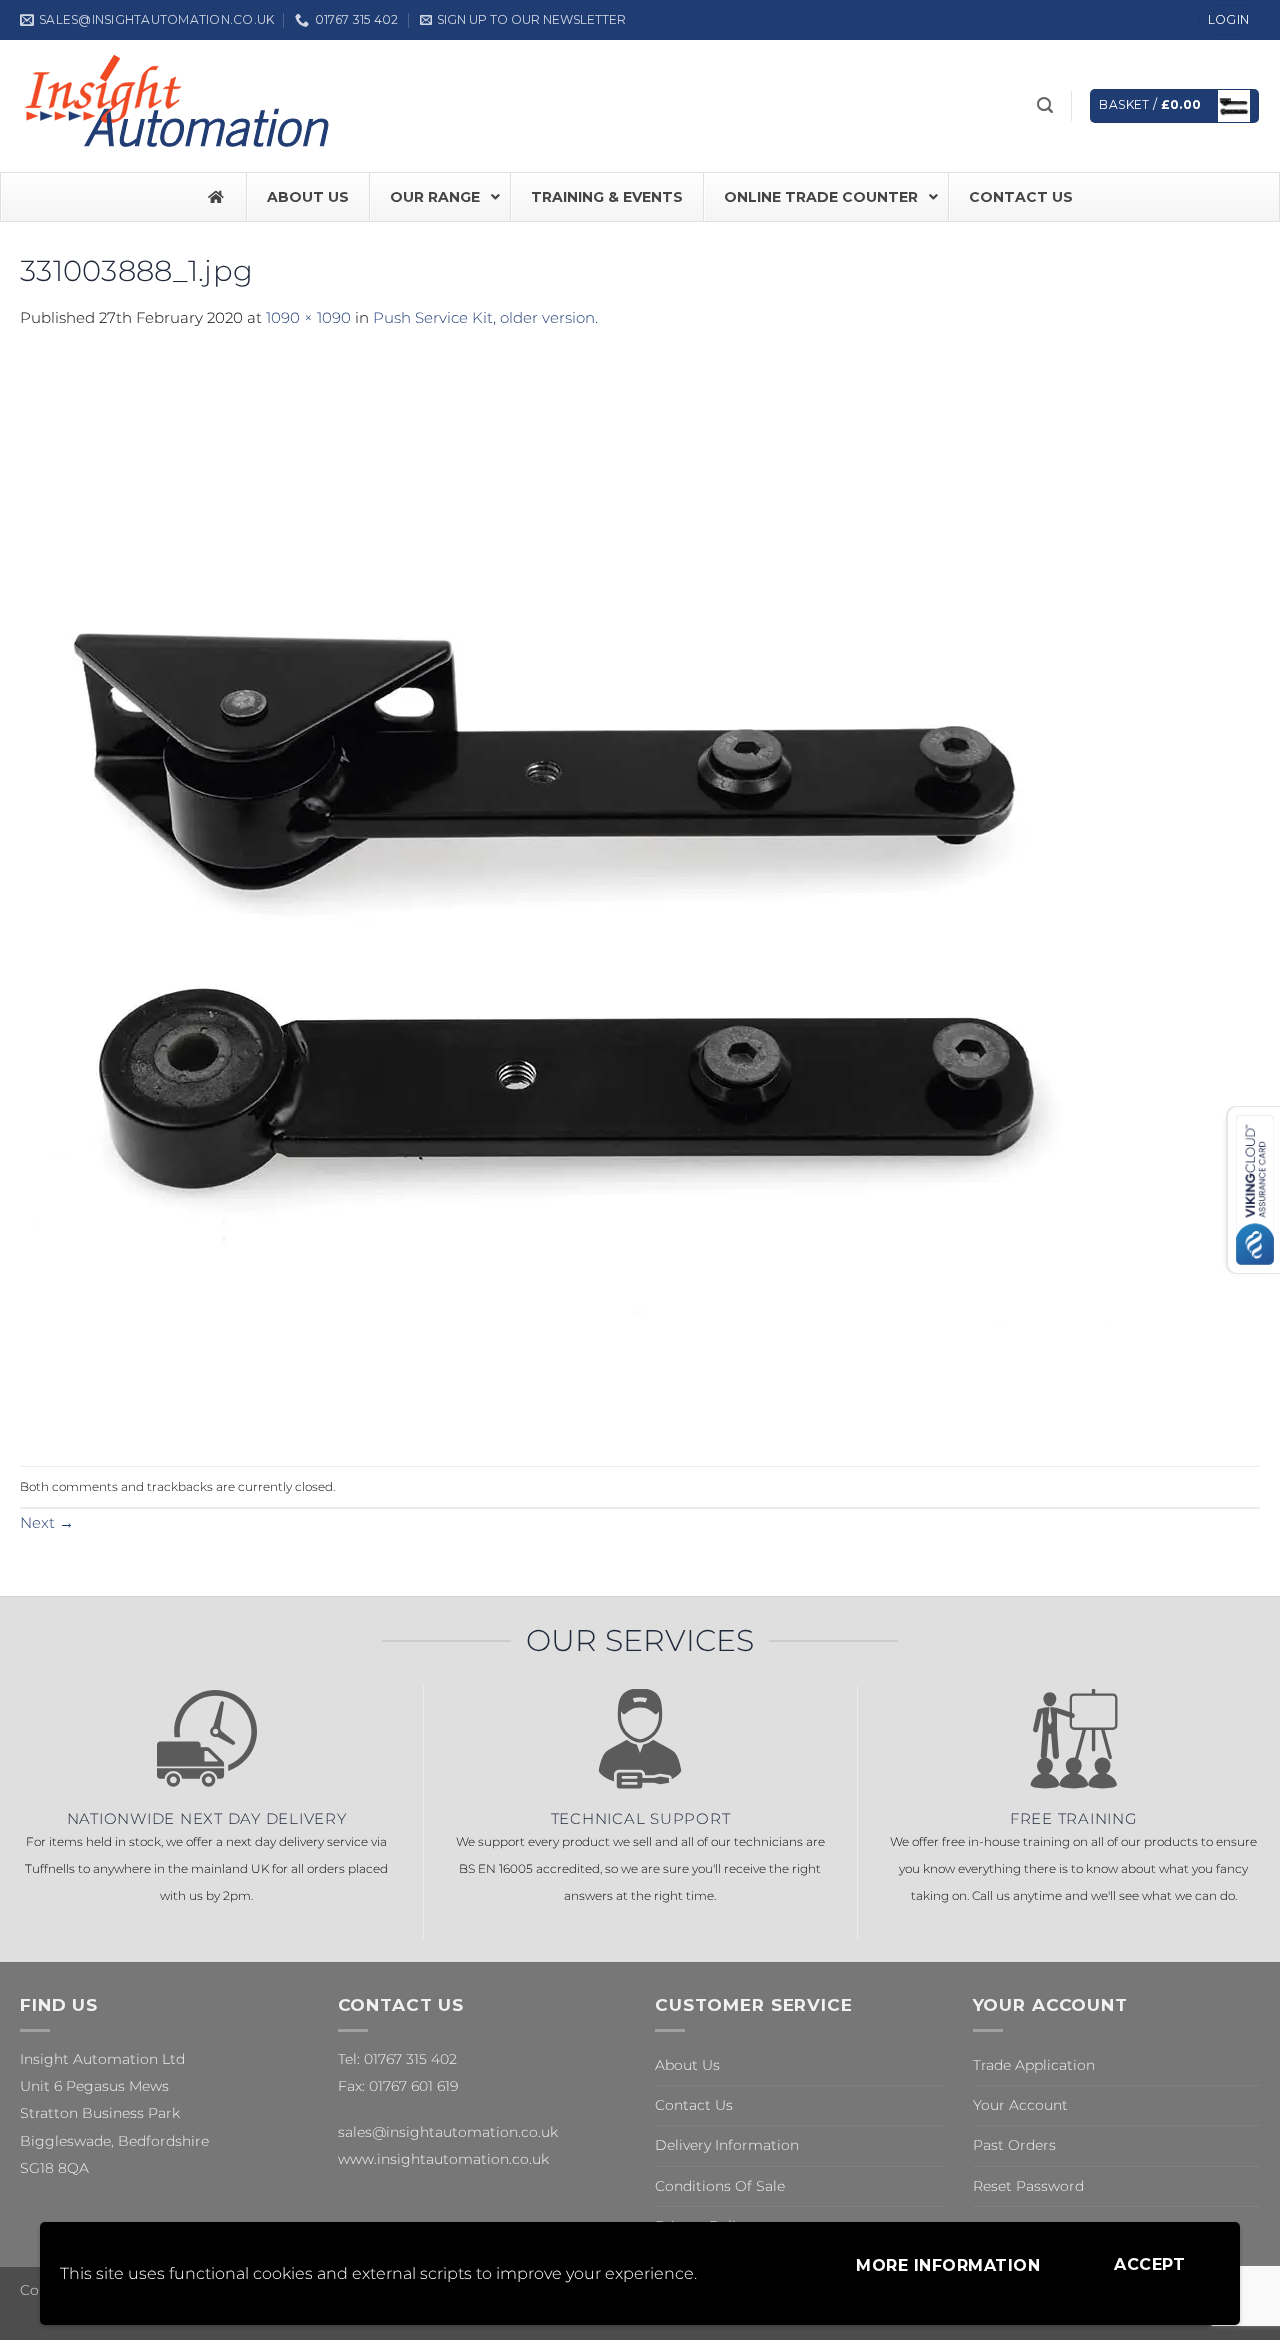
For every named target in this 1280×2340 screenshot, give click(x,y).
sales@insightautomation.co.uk (448, 2132)
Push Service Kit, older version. (485, 317)
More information (948, 2265)
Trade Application (1034, 2065)
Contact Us (694, 2105)
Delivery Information (727, 2145)
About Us (687, 2065)
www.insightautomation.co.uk (443, 2159)
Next (47, 1522)
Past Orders (1014, 2145)
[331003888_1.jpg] (565, 896)
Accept (1149, 2264)
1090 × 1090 (308, 317)
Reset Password (1028, 2186)
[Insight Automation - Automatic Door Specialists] (180, 106)
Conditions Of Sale (720, 2186)
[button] (523, 19)
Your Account (1020, 2105)
